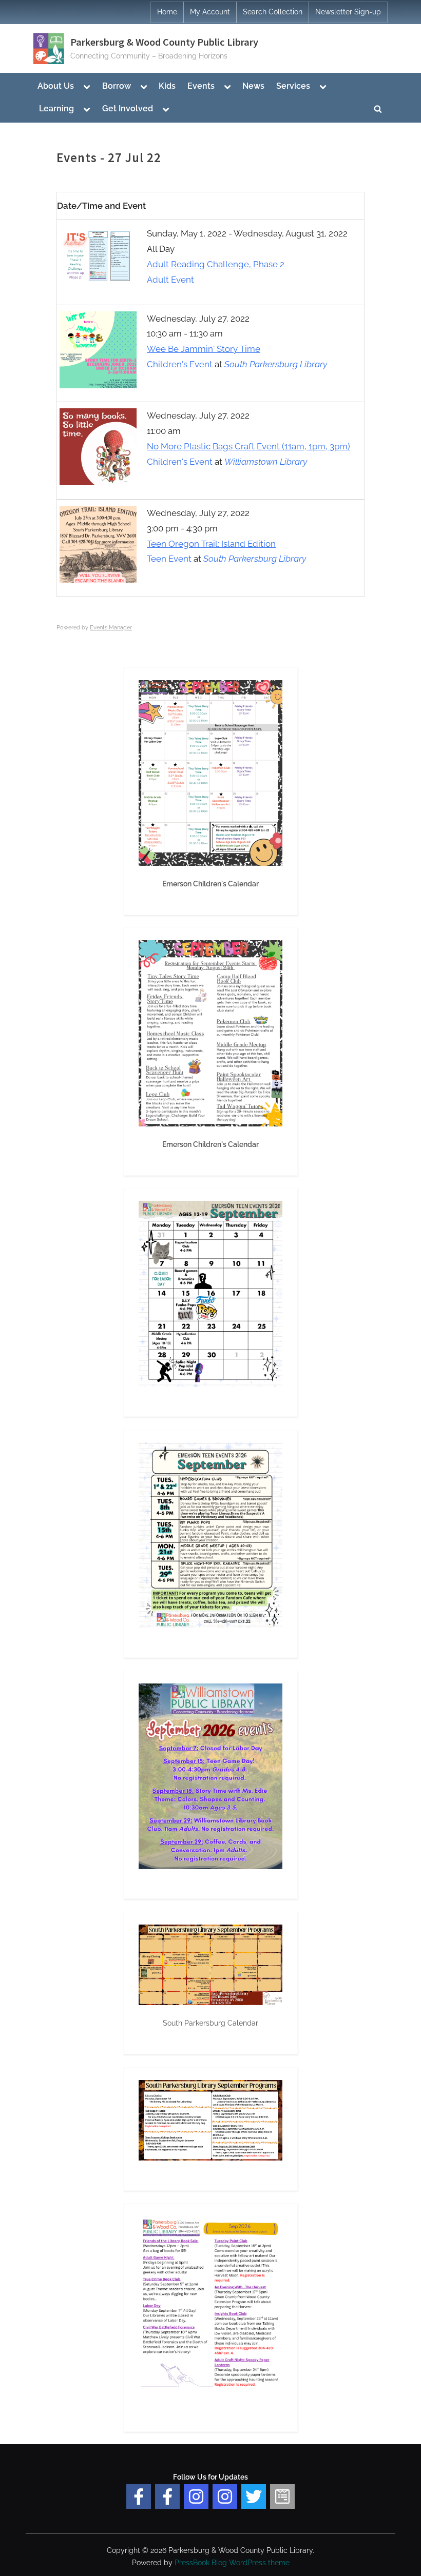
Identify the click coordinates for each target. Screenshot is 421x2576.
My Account (210, 12)
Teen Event (169, 559)
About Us (56, 86)
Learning (56, 108)
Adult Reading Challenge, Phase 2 (216, 264)
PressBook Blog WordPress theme (232, 2563)
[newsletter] (282, 2496)
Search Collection (273, 12)
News (253, 86)
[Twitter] (254, 2496)
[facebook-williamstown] (167, 2496)
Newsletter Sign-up (348, 12)
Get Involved (128, 108)
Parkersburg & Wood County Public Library (164, 42)
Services (293, 86)
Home (167, 12)
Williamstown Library (266, 462)
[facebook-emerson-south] (139, 2496)
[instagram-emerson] (196, 2496)
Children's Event (180, 364)
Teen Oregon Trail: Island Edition (211, 544)
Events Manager (111, 628)
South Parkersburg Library (276, 364)
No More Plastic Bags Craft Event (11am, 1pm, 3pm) (248, 446)
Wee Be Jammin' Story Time (204, 349)
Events (201, 86)
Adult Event (170, 280)
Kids (167, 86)
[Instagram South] (225, 2496)
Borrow (117, 86)
